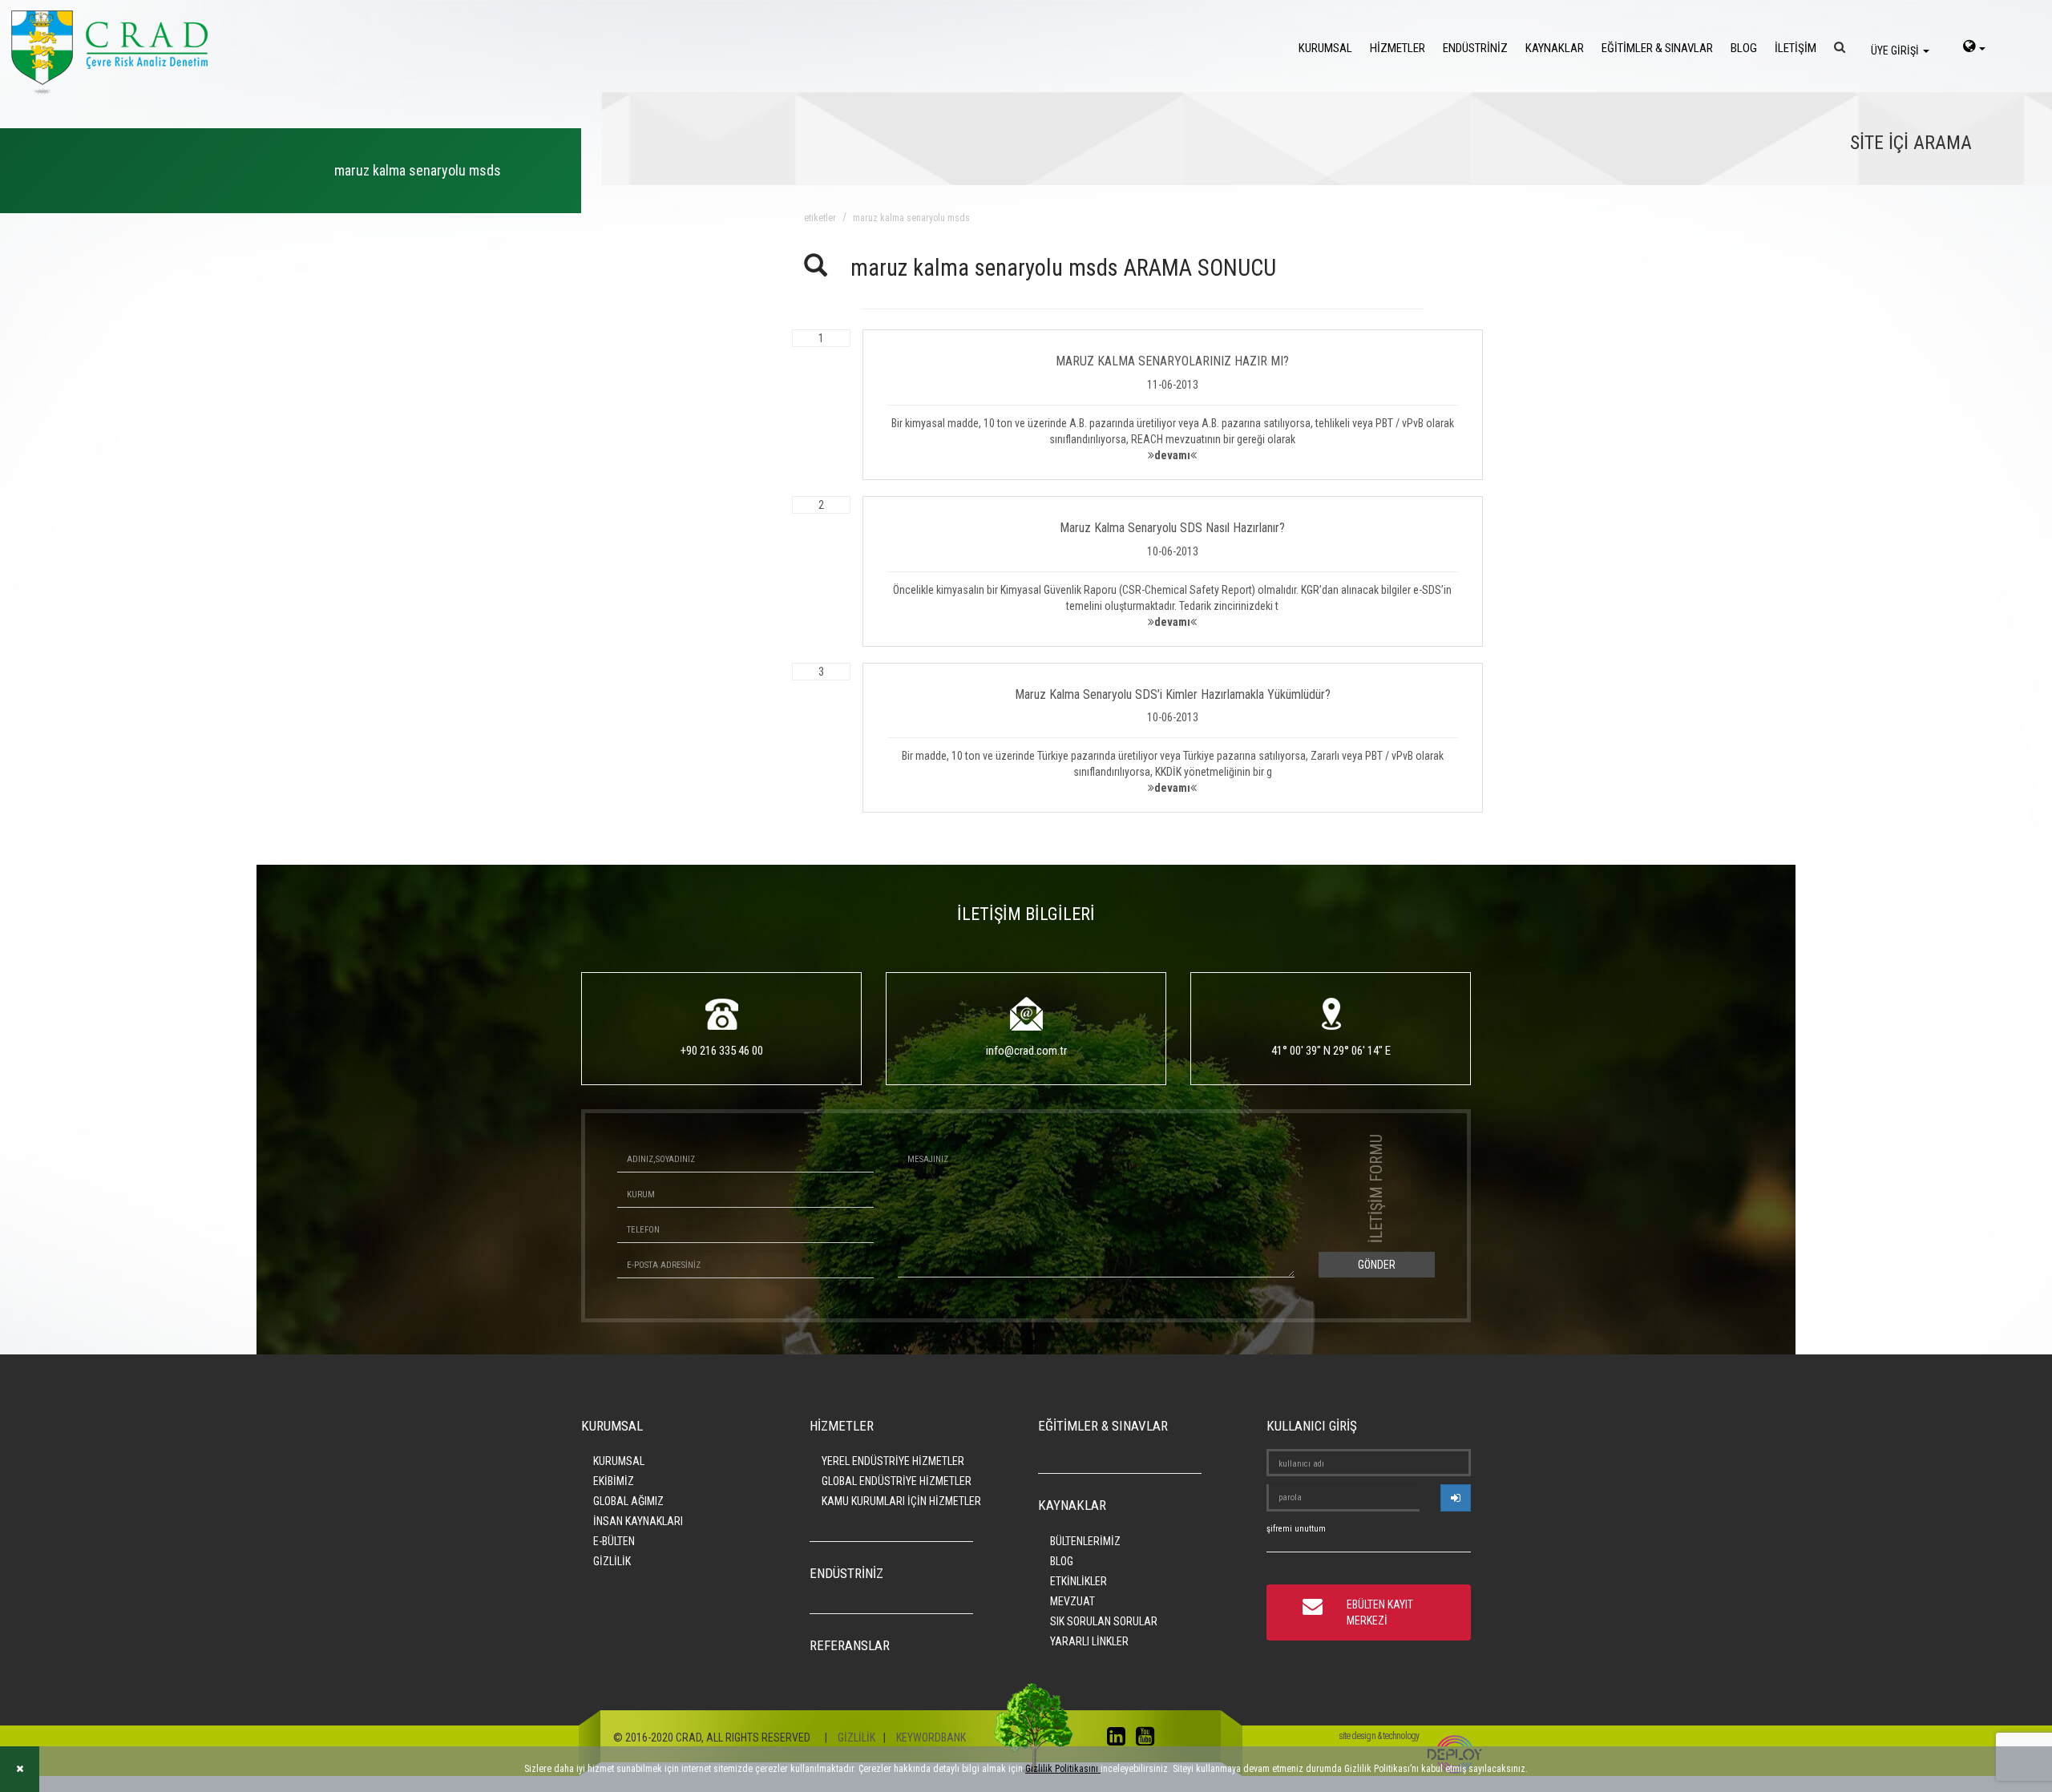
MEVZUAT (1072, 1601)
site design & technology (1379, 1736)
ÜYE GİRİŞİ (1896, 50)
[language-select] (1974, 48)
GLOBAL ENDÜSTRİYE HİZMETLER (897, 1481)
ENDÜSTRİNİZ (1475, 48)
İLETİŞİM (1795, 48)
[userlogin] (1456, 1498)
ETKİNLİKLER (1079, 1581)
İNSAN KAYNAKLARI (638, 1521)
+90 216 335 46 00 (722, 1051)
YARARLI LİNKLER (1089, 1641)
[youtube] (1149, 1740)
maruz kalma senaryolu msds (911, 218)
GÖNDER (1377, 1265)
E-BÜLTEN (614, 1541)
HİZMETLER (1398, 48)
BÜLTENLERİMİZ (1085, 1541)
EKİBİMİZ (614, 1481)
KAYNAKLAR (1555, 48)
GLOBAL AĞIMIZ (628, 1501)
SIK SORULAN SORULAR (1104, 1621)
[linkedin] (1120, 1740)
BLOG (1744, 48)
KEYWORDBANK (931, 1738)
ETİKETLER (820, 218)
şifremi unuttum (1296, 1529)
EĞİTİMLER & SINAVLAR (1657, 48)
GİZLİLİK (612, 1561)
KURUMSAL (1325, 48)
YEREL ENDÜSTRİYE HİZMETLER (893, 1461)
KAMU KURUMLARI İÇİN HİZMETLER (901, 1501)
